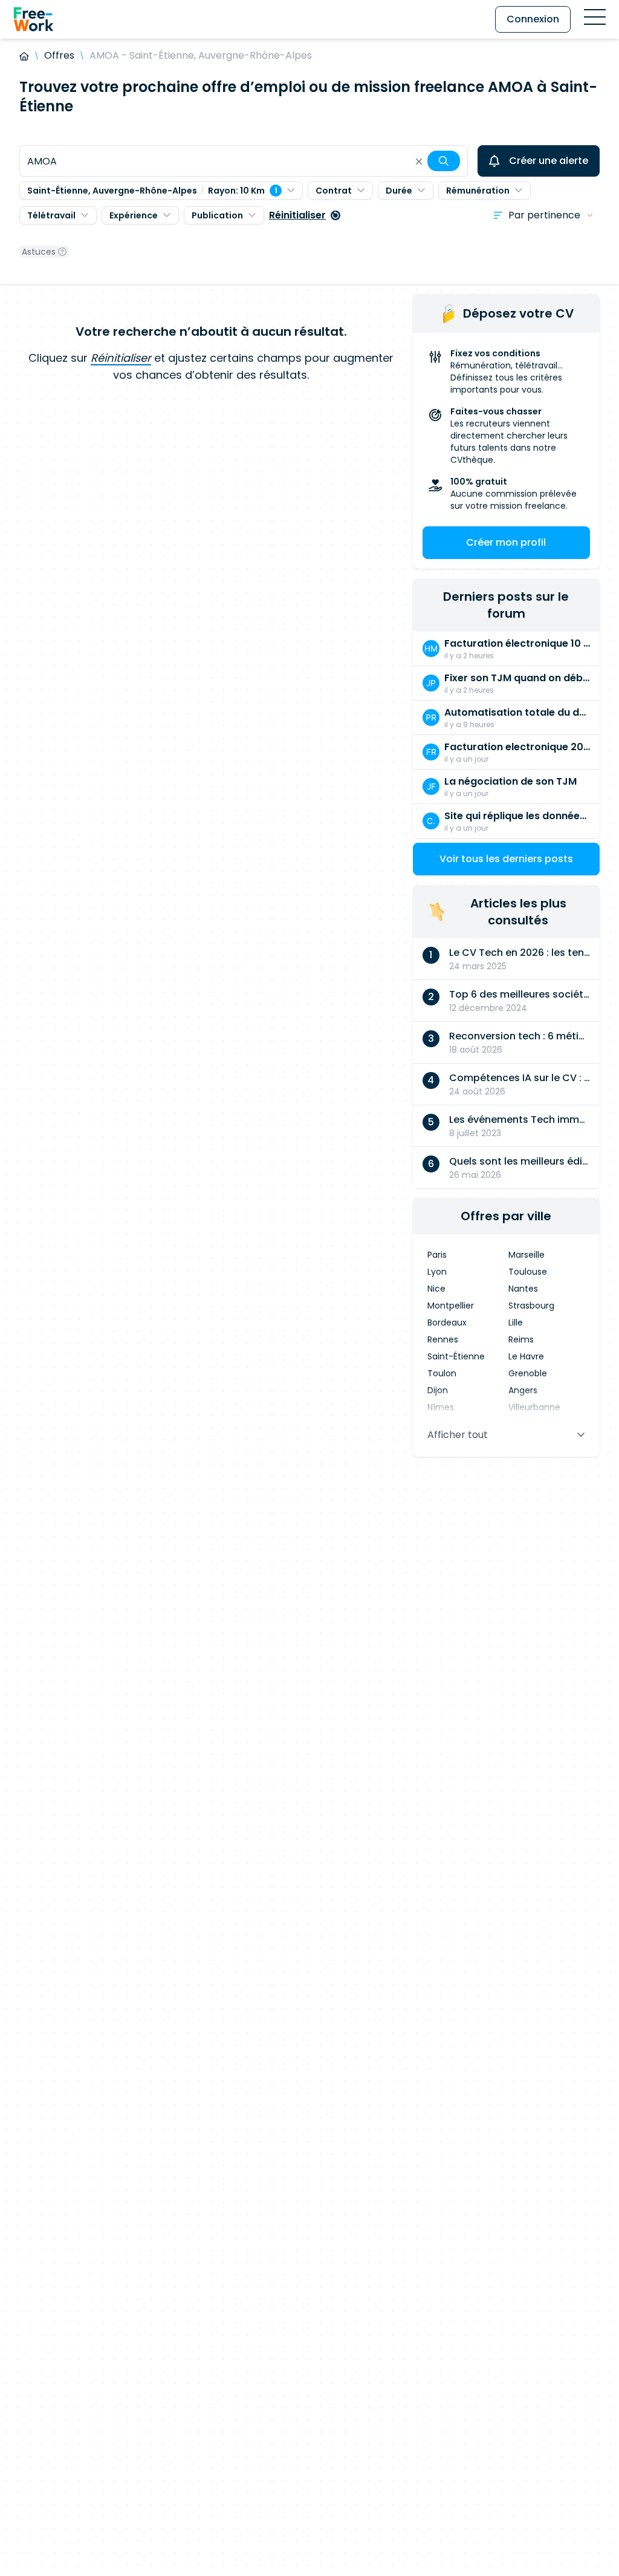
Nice (436, 1289)
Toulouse (528, 1272)
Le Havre (526, 1356)
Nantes (523, 1289)
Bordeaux (447, 1322)
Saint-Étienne (456, 1356)
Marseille (527, 1255)
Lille (516, 1322)
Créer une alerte (549, 161)
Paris (437, 1255)
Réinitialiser (297, 215)
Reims (521, 1339)
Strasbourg (531, 1306)
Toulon (442, 1373)
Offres (59, 55)
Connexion (533, 19)
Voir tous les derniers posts (506, 859)
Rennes (443, 1339)
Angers (523, 1390)
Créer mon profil (506, 542)
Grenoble (528, 1373)
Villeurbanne (534, 1407)
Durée (399, 191)
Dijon (438, 1390)
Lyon (437, 1272)
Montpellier (451, 1306)
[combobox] (244, 161)
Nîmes (441, 1407)
